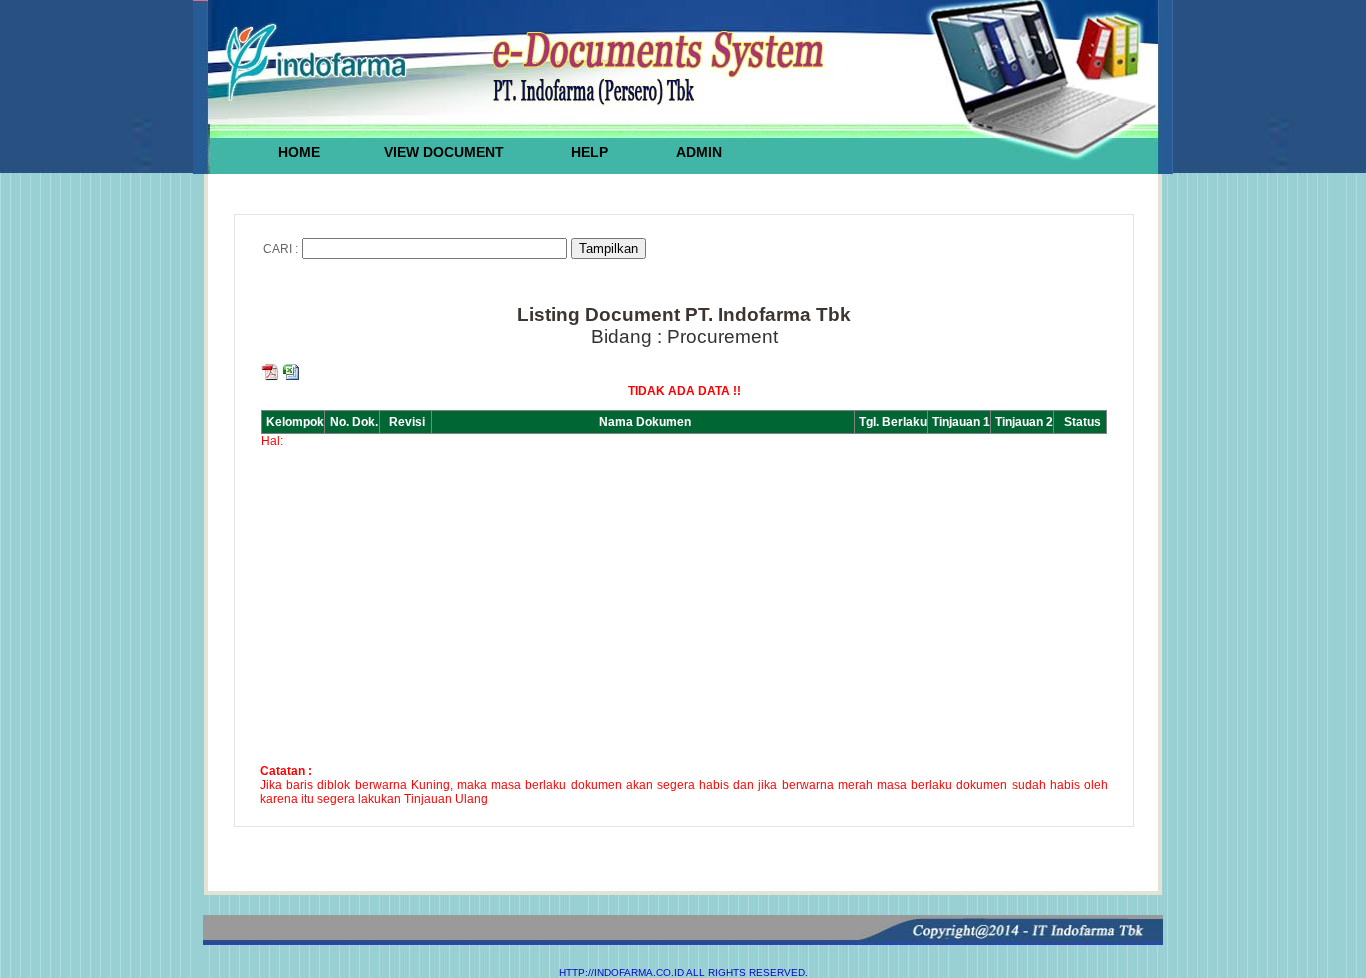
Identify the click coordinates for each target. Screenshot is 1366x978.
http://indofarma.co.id (621, 972)
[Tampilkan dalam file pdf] (271, 377)
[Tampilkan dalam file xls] (291, 377)
